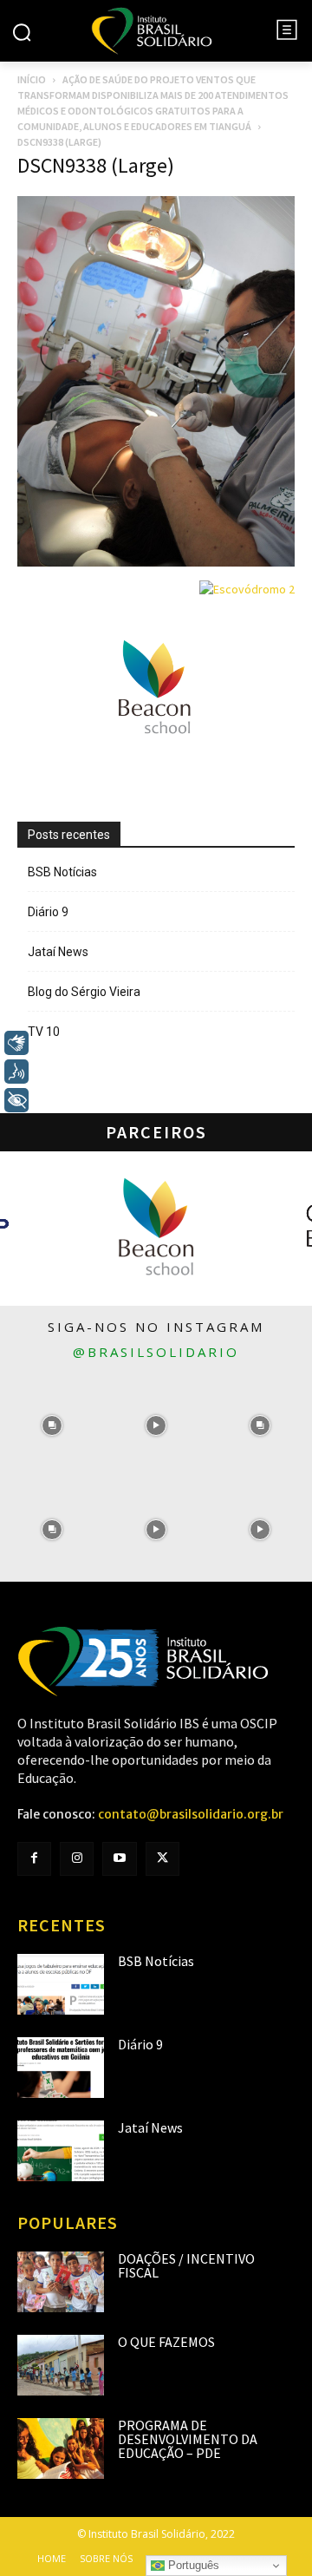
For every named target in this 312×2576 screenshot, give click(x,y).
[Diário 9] (61, 2068)
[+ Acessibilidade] (16, 1100)
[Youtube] (119, 1859)
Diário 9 (48, 912)
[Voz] (16, 1072)
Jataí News (58, 952)
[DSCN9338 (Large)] (156, 562)
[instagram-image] (52, 1426)
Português (192, 2565)
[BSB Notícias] (61, 1984)
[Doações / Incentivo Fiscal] (61, 2282)
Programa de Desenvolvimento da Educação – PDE (188, 2439)
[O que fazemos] (61, 2365)
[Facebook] (34, 1859)
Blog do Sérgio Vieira (84, 992)
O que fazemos (166, 2342)
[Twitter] (162, 1859)
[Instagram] (77, 1859)
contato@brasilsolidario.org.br (191, 1814)
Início (32, 79)
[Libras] (16, 1043)
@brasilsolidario (156, 1352)
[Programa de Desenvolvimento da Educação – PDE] (61, 2448)
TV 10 (44, 1032)
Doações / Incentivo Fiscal (186, 2265)
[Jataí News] (61, 2151)
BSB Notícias (62, 872)
